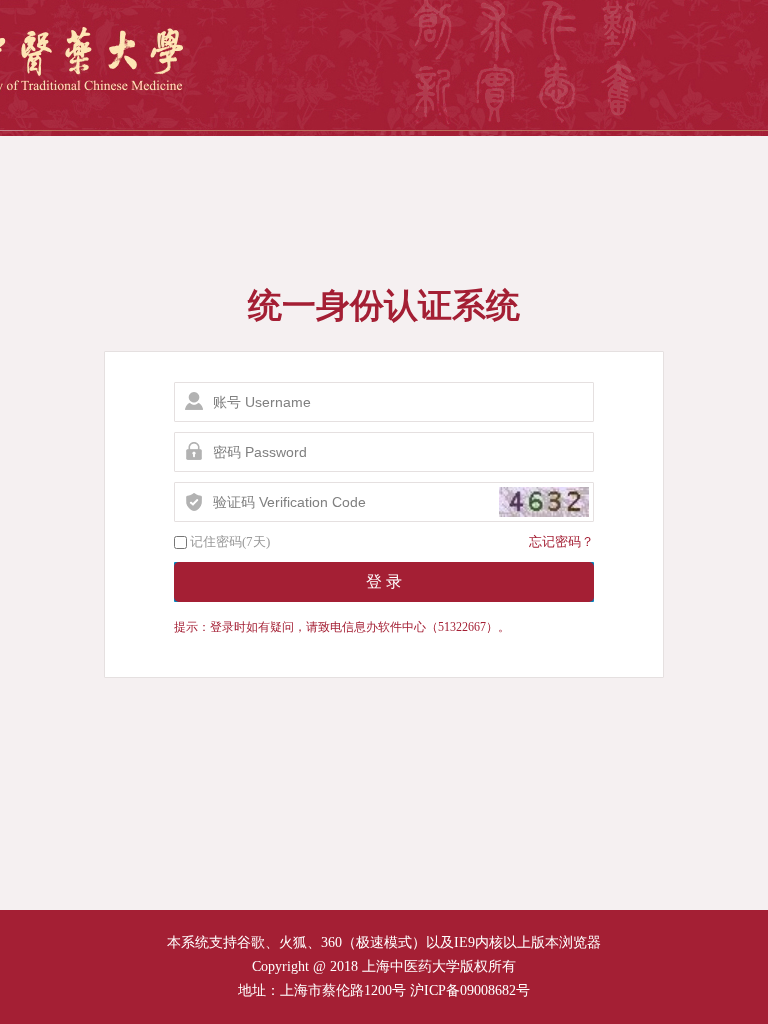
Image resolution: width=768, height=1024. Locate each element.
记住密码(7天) (230, 541)
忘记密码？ (561, 541)
